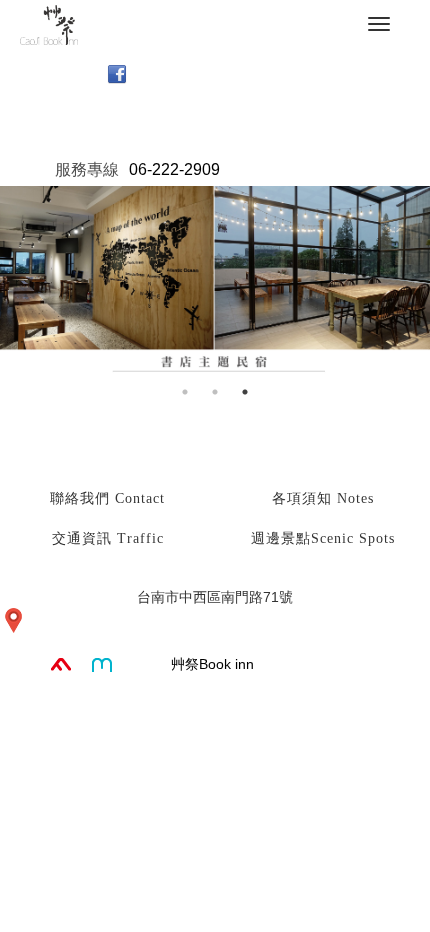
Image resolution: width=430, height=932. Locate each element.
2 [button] (215, 392)
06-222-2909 (174, 169)
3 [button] (245, 392)
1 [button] (185, 392)
